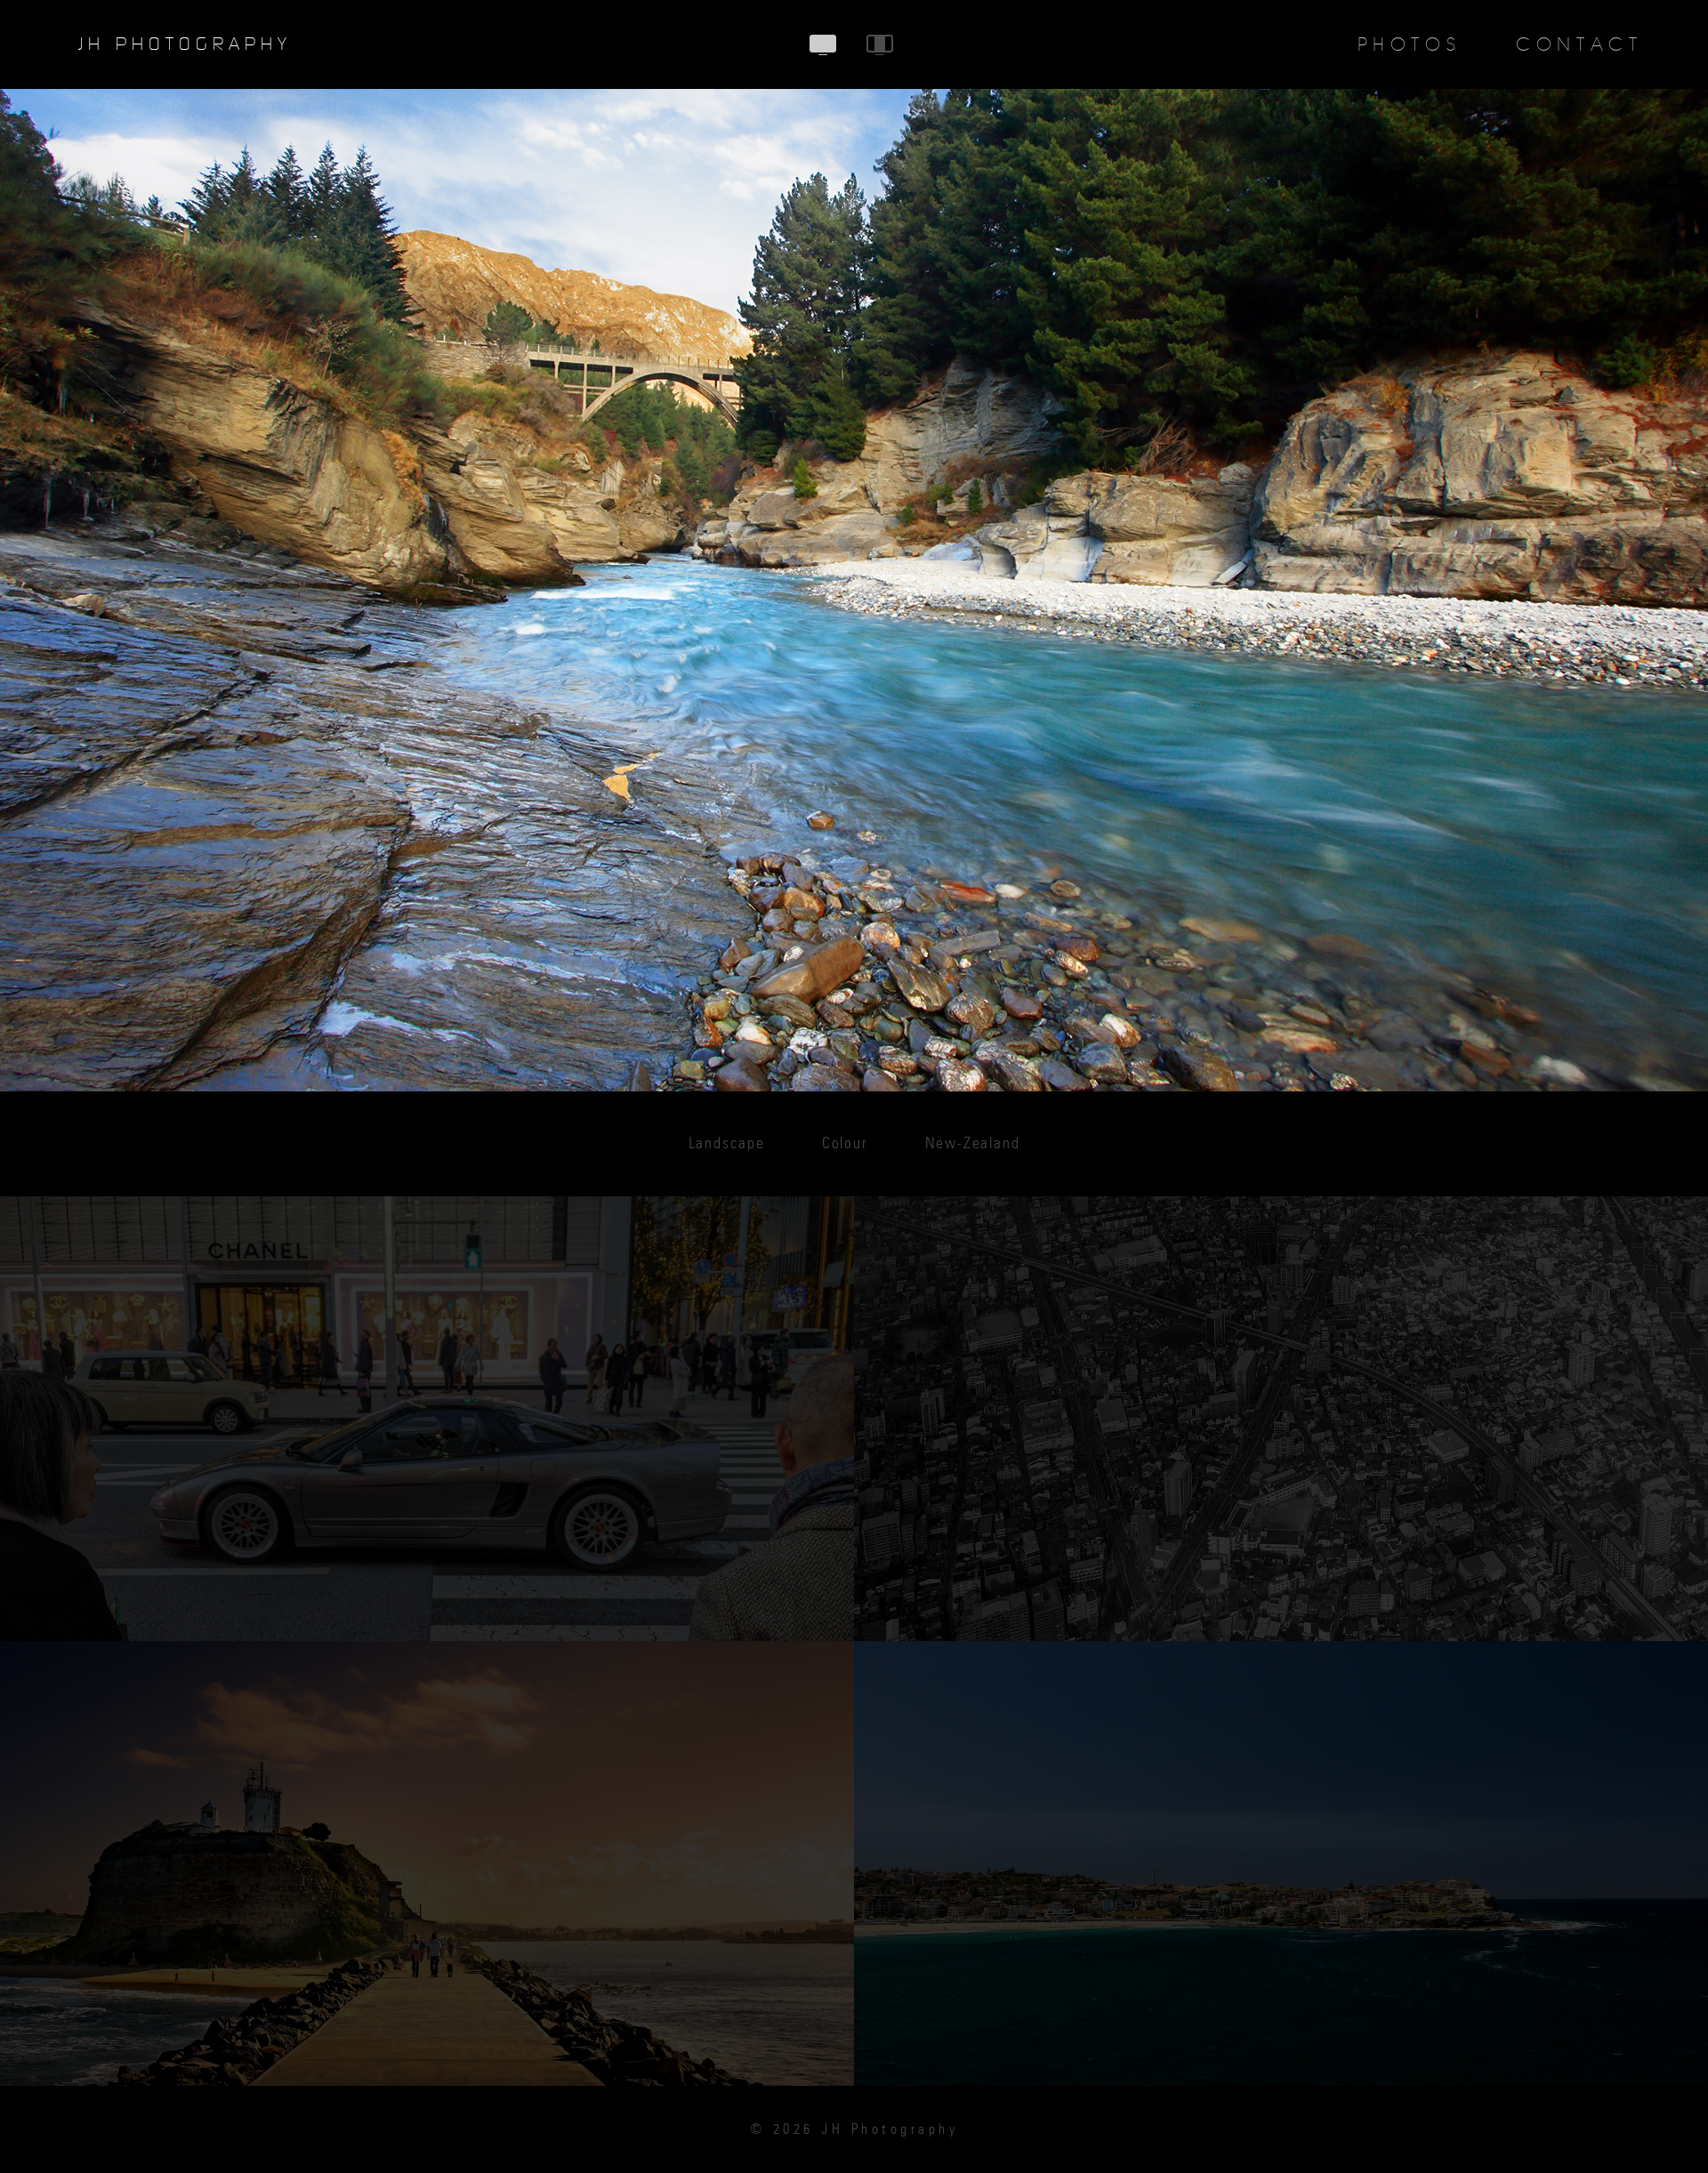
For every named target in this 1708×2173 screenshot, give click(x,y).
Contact (1579, 44)
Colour (845, 1144)
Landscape (727, 1144)
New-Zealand (973, 1144)
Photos (1410, 44)
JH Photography (185, 44)
